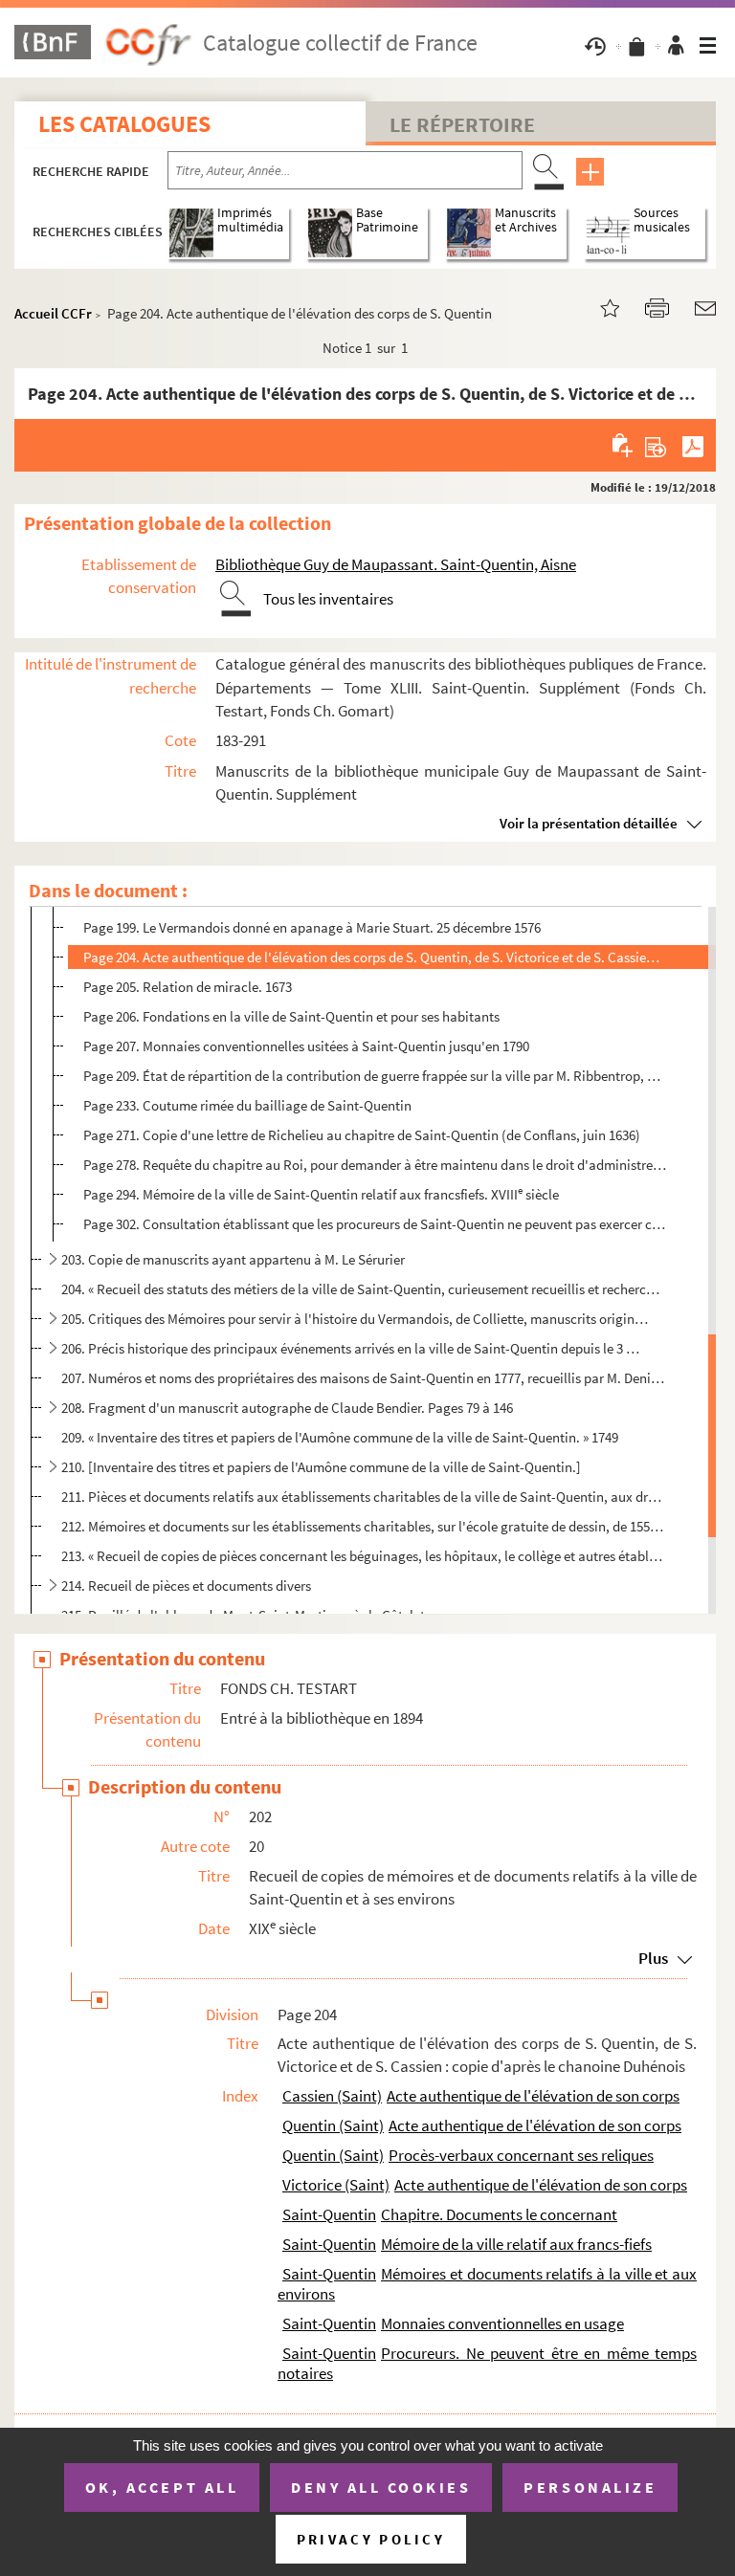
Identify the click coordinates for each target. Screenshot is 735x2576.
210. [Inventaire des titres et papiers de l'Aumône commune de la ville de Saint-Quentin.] (321, 1467)
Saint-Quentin (329, 2214)
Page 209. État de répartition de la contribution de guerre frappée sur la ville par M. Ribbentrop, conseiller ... (375, 1076)
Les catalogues (124, 124)
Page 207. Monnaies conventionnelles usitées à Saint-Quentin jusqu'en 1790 (306, 1046)
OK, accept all (162, 2487)
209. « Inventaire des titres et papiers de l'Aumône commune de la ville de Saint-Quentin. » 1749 (340, 1437)
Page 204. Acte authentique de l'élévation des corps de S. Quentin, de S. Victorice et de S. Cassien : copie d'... (375, 957)
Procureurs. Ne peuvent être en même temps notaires (487, 2363)
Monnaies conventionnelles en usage (502, 2323)
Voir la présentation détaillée (589, 823)
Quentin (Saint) (333, 2125)
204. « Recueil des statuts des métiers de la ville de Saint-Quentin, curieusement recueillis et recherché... (363, 1289)
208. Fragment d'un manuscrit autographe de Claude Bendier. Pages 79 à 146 (287, 1408)
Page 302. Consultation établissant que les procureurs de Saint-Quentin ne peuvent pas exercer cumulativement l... (375, 1224)
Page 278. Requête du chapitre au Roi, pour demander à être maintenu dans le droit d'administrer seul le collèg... (375, 1165)
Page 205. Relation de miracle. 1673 (188, 987)
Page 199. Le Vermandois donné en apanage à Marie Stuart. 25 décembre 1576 (312, 927)
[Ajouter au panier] (624, 445)
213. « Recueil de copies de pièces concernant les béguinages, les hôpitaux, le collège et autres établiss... (363, 1556)
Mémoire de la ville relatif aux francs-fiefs (516, 2244)
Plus (653, 1958)
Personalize (590, 2487)
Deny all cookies (381, 2487)
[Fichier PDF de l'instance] (693, 445)
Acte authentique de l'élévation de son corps (533, 2096)
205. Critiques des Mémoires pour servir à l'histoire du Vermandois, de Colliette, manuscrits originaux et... (355, 1319)
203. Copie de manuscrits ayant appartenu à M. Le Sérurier (233, 1259)
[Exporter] (656, 445)
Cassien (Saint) (332, 2096)
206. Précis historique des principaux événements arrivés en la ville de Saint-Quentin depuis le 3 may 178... (355, 1348)
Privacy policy (371, 2539)
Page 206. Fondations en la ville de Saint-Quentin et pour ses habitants (291, 1016)
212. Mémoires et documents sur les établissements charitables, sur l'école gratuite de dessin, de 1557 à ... (363, 1526)
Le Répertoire (462, 124)
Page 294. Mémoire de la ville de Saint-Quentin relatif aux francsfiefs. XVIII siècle (321, 1193)
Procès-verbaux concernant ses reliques (521, 2155)
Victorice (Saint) (336, 2185)
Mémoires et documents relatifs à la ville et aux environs (487, 2284)
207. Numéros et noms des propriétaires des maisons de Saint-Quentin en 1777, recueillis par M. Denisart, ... (363, 1378)
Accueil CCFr (53, 313)
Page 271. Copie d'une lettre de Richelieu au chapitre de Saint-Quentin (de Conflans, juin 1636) (362, 1135)
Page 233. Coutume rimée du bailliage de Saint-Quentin (247, 1105)
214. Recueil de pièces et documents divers (186, 1585)
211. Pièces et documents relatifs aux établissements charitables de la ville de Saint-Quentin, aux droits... (363, 1497)
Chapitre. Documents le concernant (499, 2214)
